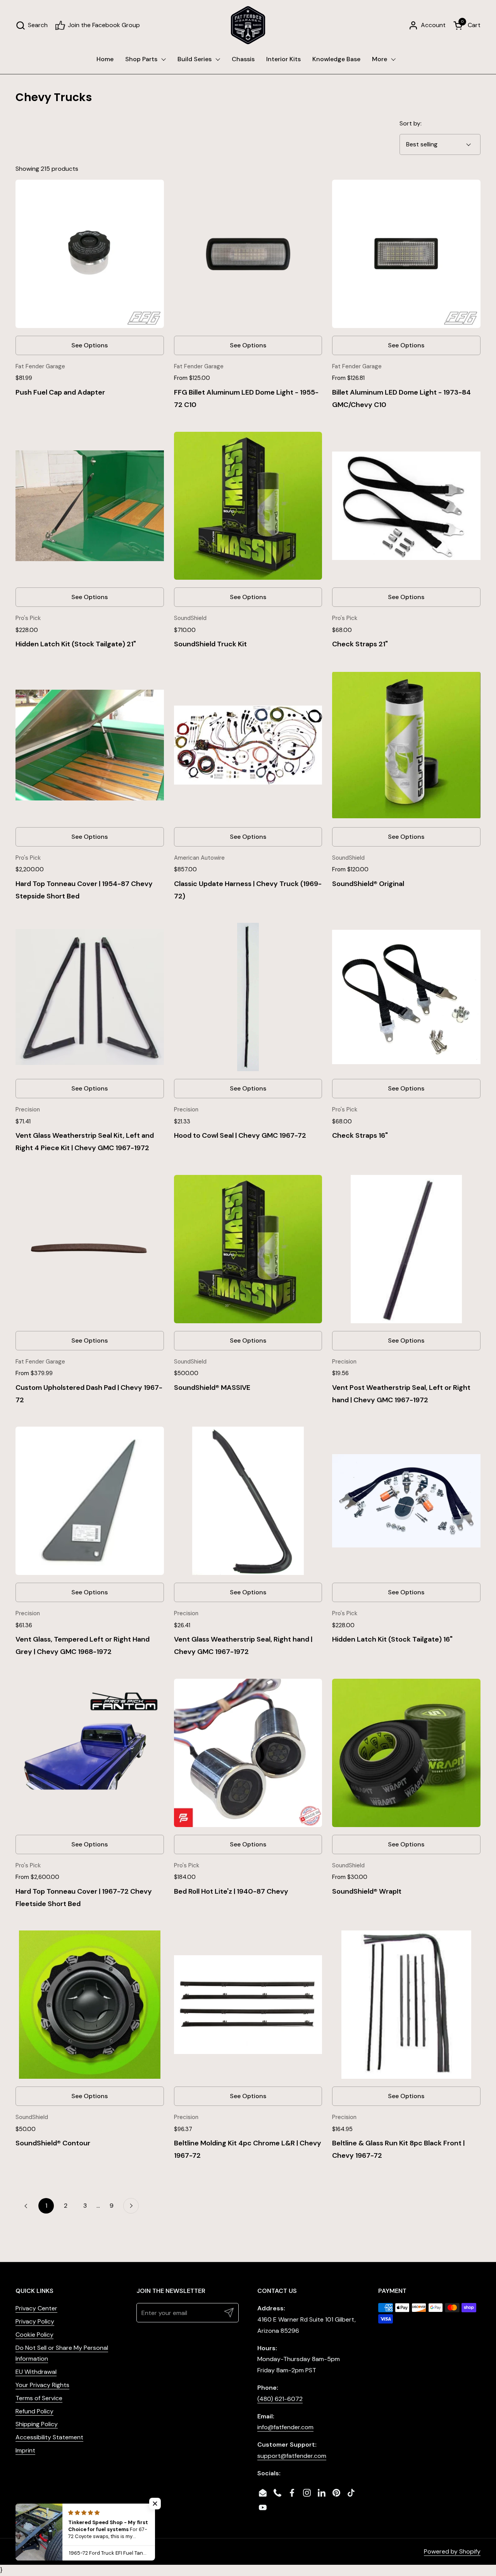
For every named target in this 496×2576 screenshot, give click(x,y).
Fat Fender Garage (95, 2551)
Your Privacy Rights (42, 2385)
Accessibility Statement (49, 2437)
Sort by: (411, 123)
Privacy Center (36, 2308)
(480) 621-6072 (280, 2399)
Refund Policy (34, 2411)
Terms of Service (39, 2398)
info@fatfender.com (285, 2427)
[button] (32, 25)
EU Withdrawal (36, 2372)
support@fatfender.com (292, 2456)
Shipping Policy (37, 2424)
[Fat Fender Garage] (248, 25)
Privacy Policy (35, 2321)
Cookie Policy (34, 2335)
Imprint (25, 2450)
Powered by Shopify (452, 2551)
